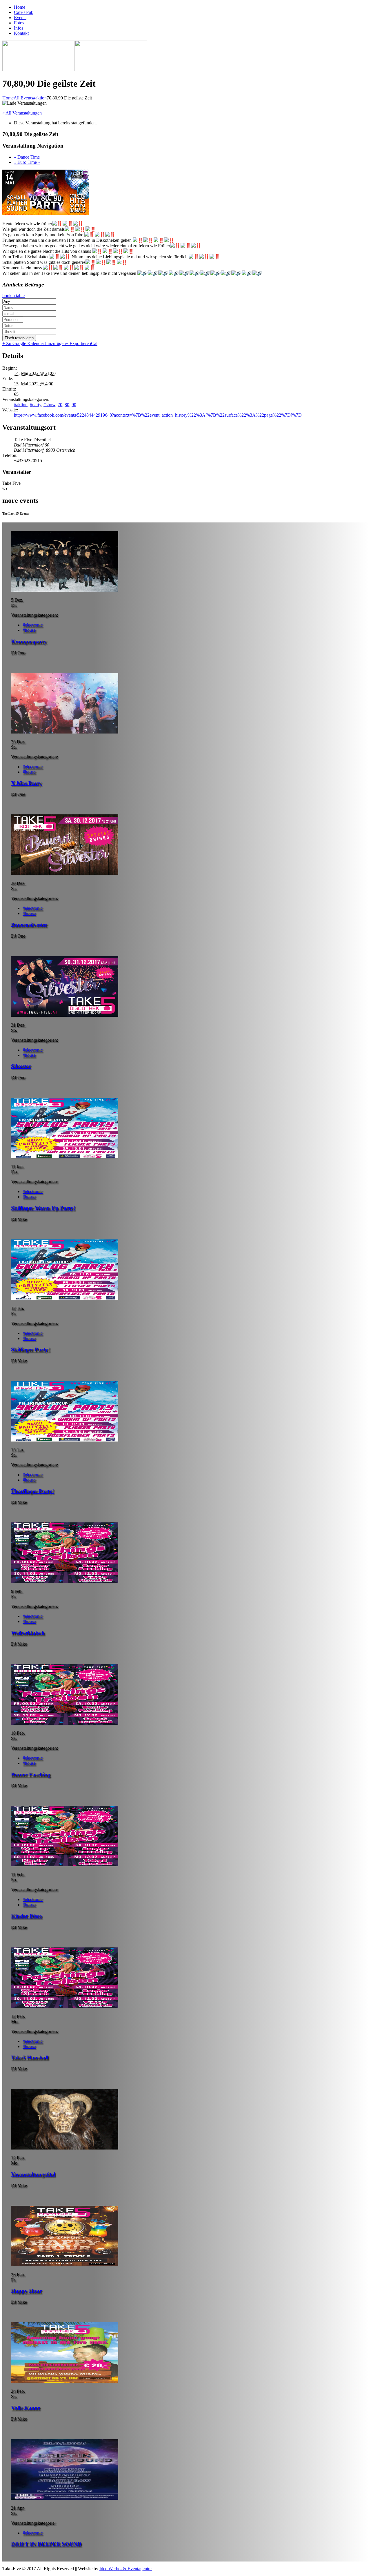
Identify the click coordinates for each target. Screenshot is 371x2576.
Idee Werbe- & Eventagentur (126, 2569)
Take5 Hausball (30, 2057)
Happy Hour (26, 2291)
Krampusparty (29, 641)
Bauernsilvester (29, 925)
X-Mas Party (26, 783)
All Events (23, 98)
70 (60, 405)
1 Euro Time (27, 162)
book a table (13, 296)
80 (67, 405)
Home (8, 98)
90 (74, 405)
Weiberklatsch (28, 1633)
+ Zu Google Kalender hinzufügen (34, 343)
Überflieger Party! (32, 1491)
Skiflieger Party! (30, 1349)
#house (29, 630)
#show (49, 405)
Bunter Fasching (31, 1774)
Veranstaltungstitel (33, 2174)
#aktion (40, 98)
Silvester (21, 1066)
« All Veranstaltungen (22, 113)
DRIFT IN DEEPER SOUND (46, 2544)
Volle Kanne (26, 2408)
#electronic (33, 625)
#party (36, 405)
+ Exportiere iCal (82, 343)
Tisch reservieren (19, 338)
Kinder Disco (27, 1916)
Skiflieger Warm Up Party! (43, 1208)
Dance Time (27, 157)
